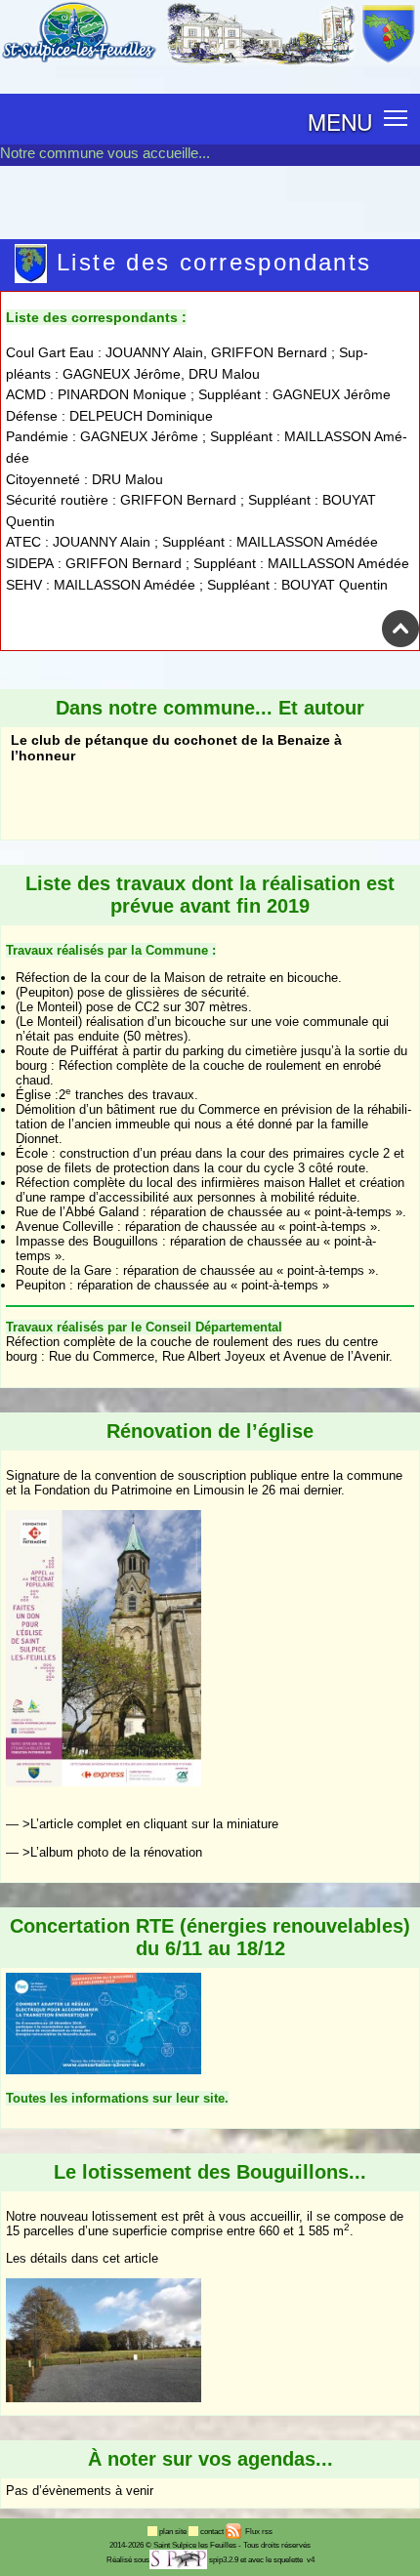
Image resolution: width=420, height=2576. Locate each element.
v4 (311, 2560)
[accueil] (210, 62)
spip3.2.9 (224, 2560)
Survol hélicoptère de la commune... (130, 790)
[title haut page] (400, 643)
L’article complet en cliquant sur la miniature (154, 1824)
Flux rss (258, 2532)
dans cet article (115, 2258)
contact (213, 2532)
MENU (340, 121)
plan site (174, 2532)
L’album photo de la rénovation (116, 1852)
